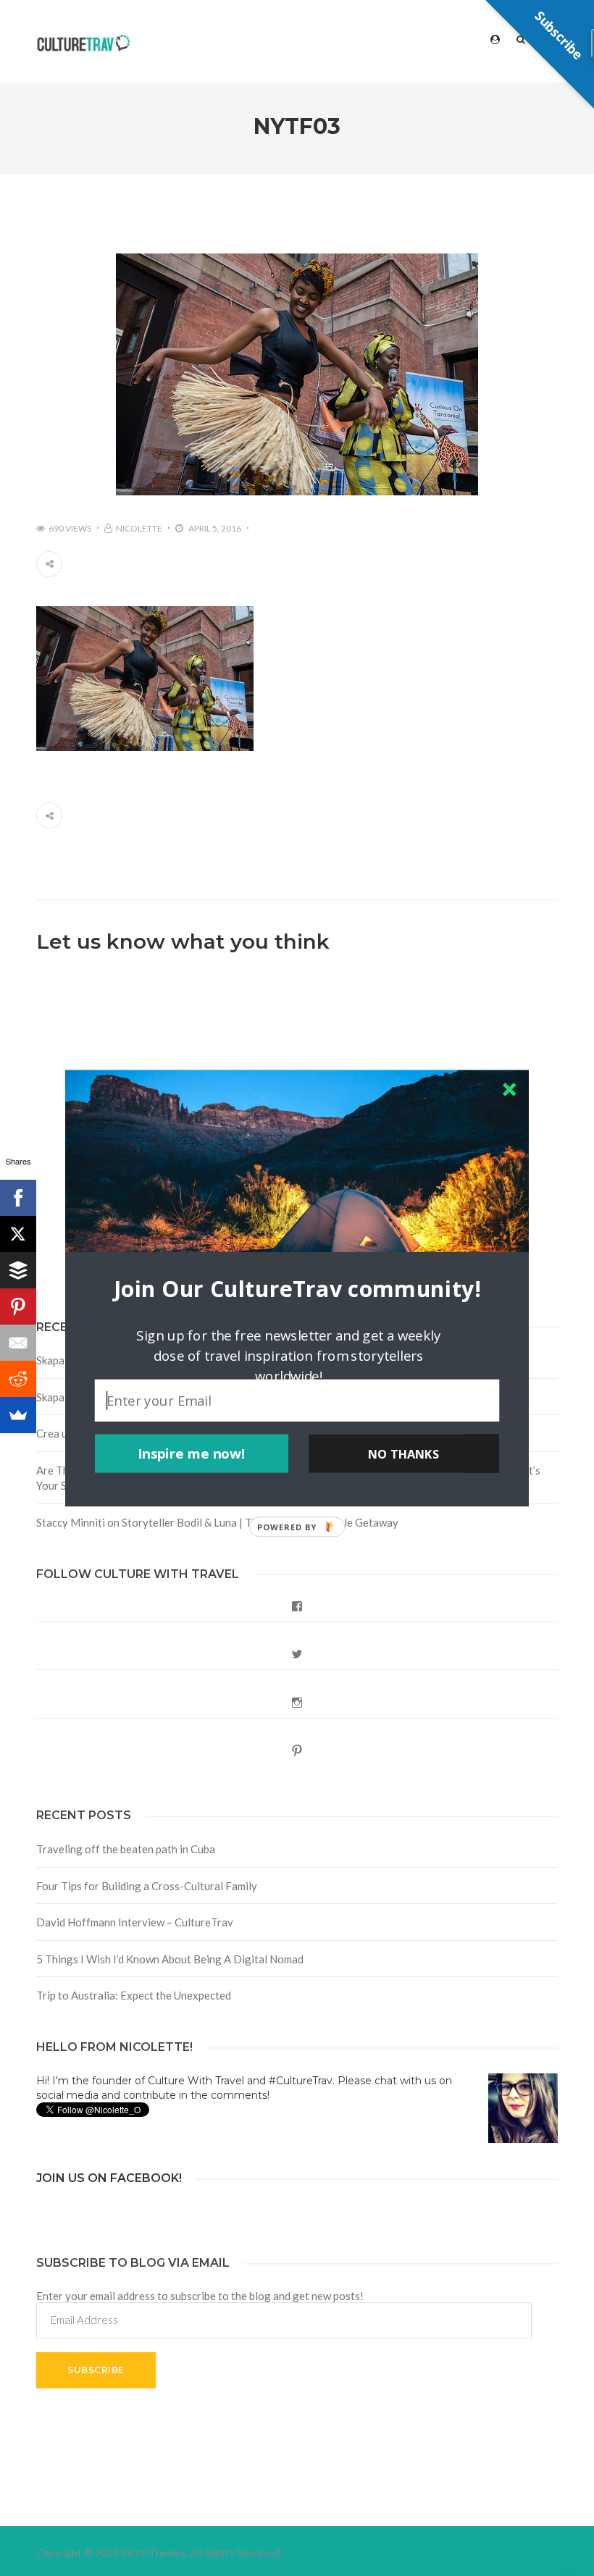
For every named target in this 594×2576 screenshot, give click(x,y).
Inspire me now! (192, 1453)
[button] (297, 1288)
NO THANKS (403, 1453)
